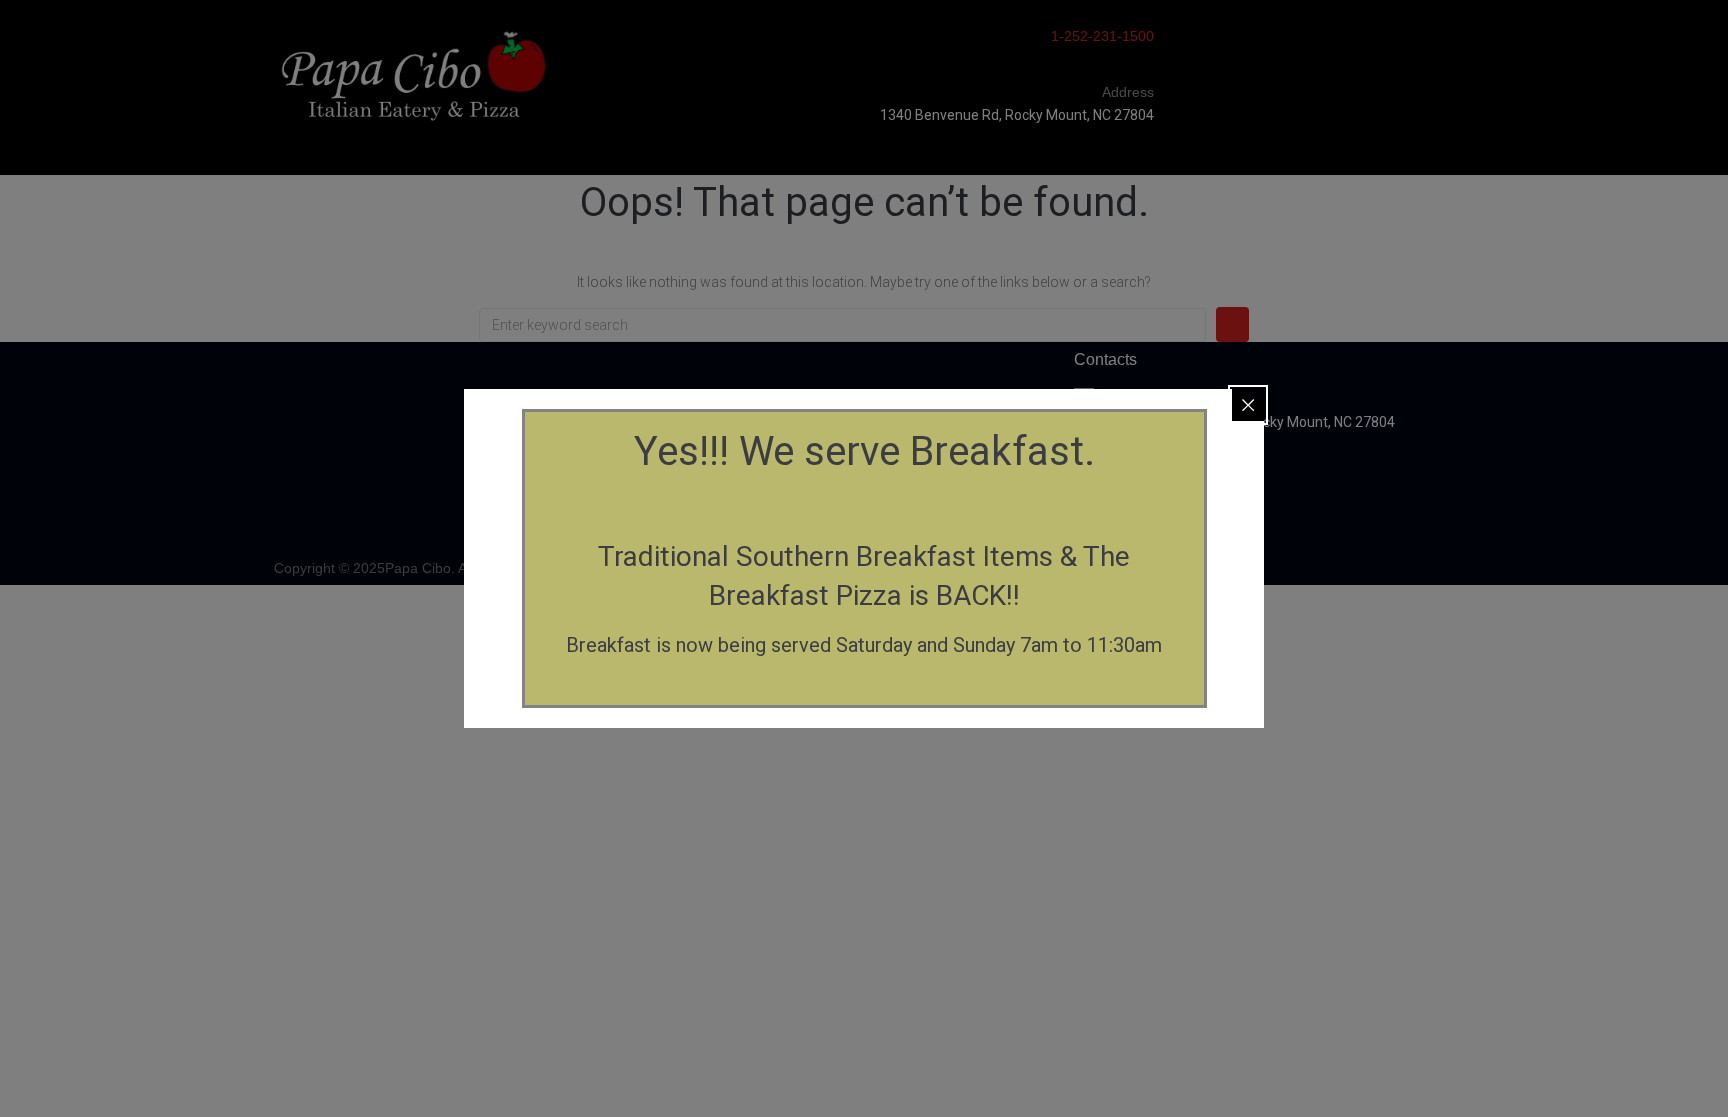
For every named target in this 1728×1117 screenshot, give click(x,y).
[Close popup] (1248, 405)
